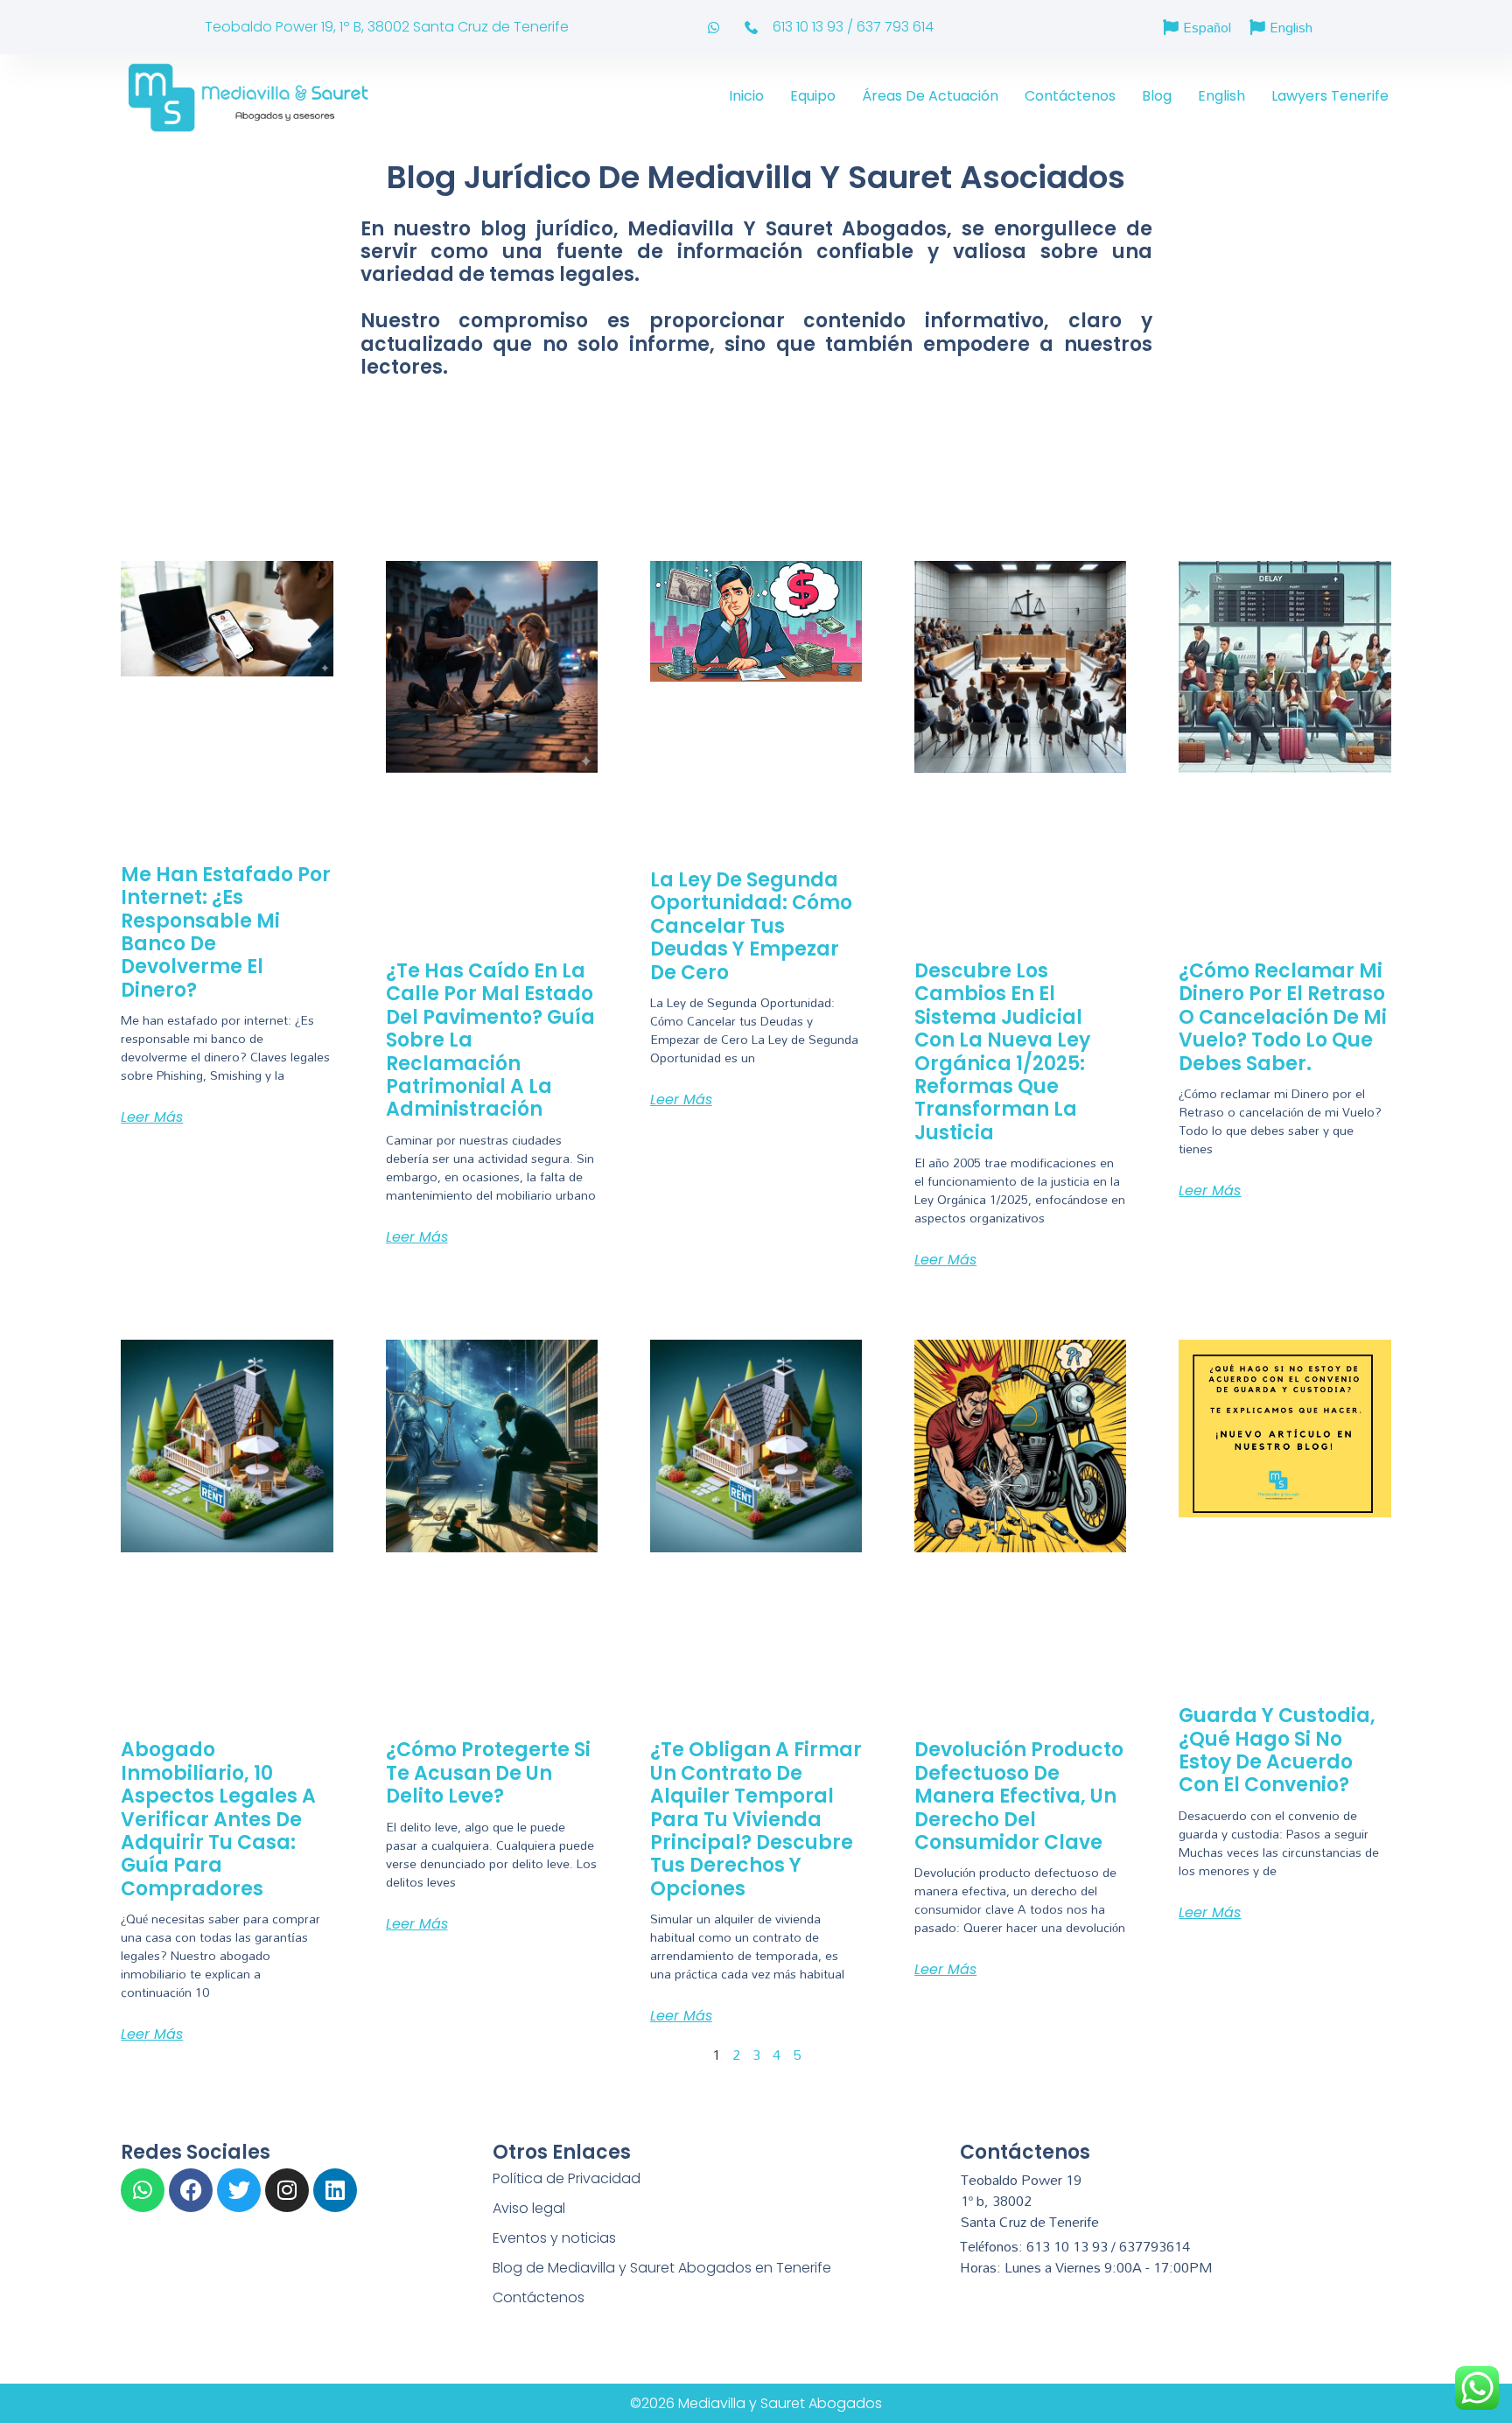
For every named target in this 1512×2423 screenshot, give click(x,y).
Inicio (746, 96)
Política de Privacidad (567, 2178)
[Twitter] (239, 2190)
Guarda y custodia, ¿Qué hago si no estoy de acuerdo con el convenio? (1277, 1750)
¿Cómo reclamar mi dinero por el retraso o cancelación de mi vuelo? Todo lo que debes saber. (1283, 1017)
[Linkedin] (335, 2190)
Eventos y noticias (554, 2238)
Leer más (152, 1117)
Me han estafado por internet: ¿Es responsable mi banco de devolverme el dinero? (226, 932)
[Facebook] (191, 2190)
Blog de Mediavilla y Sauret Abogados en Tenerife (662, 2268)
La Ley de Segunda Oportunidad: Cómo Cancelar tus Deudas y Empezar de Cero (751, 926)
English (1221, 96)
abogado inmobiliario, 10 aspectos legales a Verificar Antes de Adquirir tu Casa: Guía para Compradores (218, 1819)
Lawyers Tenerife (1330, 96)
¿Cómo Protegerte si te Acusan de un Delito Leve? (488, 1773)
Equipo (813, 96)
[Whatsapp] (143, 2190)
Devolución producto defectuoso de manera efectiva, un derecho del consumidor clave (1019, 1796)
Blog (1157, 96)
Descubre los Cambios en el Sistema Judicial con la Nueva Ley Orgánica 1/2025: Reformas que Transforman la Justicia (1002, 1052)
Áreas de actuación (930, 96)
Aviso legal (529, 2208)
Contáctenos (1070, 96)
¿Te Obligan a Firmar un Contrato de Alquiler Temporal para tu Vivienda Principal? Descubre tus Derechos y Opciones (756, 1819)
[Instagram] (287, 2190)
